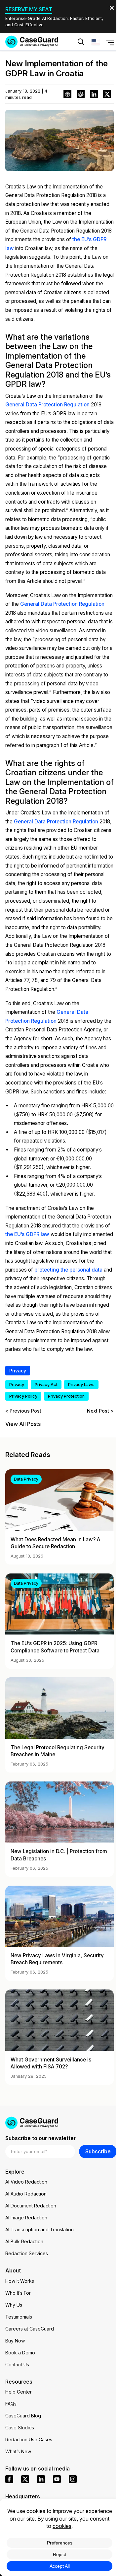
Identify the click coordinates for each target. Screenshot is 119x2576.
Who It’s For (18, 2293)
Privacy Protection (66, 1396)
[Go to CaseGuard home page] (32, 42)
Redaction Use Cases (29, 2439)
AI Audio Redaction (26, 2194)
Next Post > (100, 1411)
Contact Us (17, 2365)
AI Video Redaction (26, 2182)
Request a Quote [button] (34, 62)
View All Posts (23, 1424)
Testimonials (19, 2317)
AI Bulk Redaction (24, 2241)
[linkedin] (41, 2479)
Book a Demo (20, 2353)
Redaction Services (27, 2253)
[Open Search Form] (81, 42)
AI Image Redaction (26, 2218)
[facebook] (9, 2479)
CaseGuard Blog (23, 2416)
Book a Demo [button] (89, 62)
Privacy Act (46, 1385)
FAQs (11, 2404)
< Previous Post (23, 1411)
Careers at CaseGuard (30, 2329)
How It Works (20, 2281)
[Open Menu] (110, 42)
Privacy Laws (81, 1385)
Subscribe (98, 2152)
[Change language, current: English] (96, 42)
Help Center (19, 2392)
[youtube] (57, 2479)
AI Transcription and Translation (40, 2229)
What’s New (18, 2451)
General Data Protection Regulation (47, 405)
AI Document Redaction (31, 2206)
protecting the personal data (68, 1270)
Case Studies (20, 2428)
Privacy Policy (23, 1396)
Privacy (18, 1371)
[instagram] (73, 2479)
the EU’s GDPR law (27, 1234)
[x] (25, 2479)
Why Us (14, 2305)
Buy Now (15, 2341)
